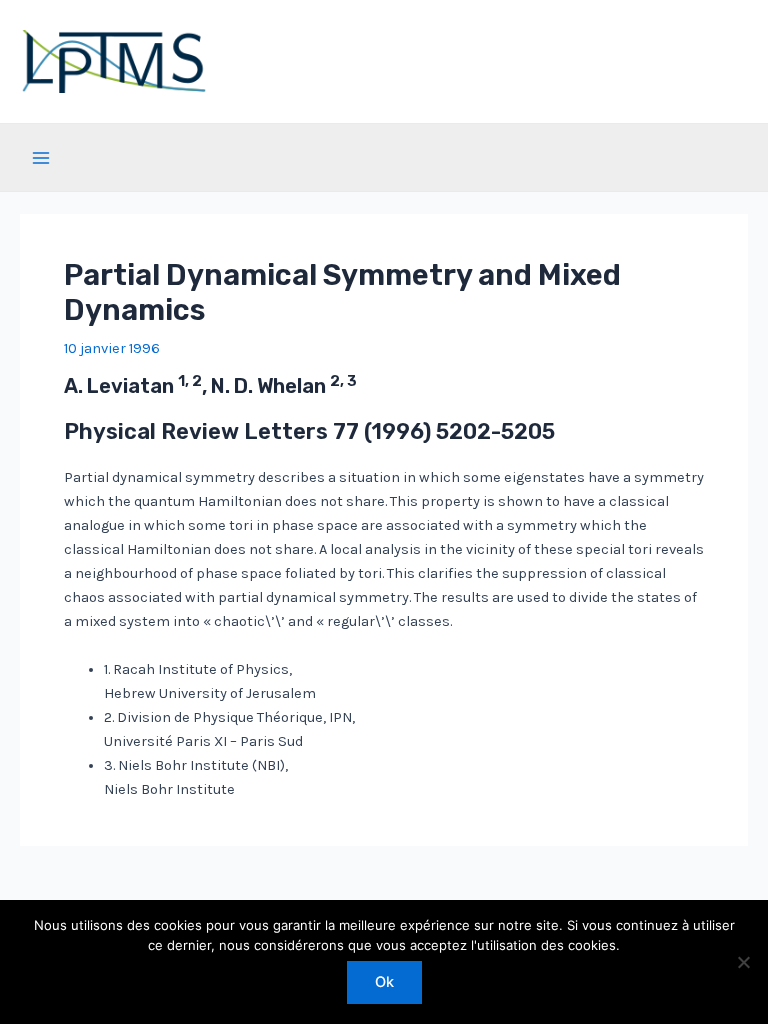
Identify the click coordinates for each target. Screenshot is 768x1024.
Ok (384, 982)
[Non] (743, 962)
